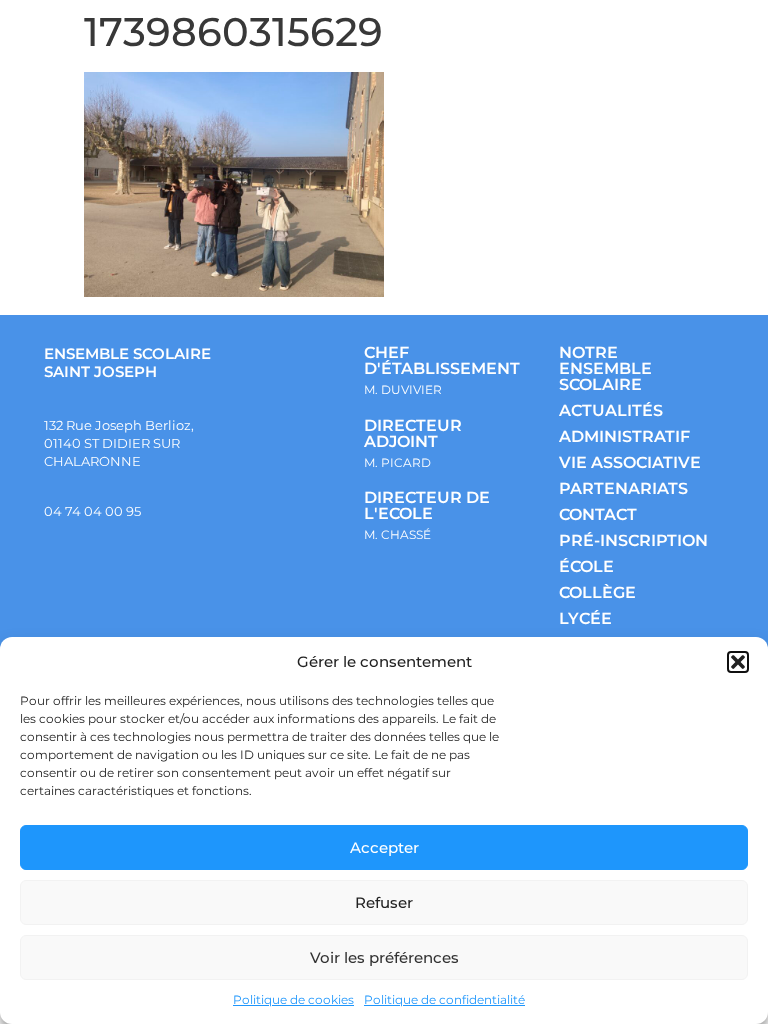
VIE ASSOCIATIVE (630, 462)
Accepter (384, 847)
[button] (738, 662)
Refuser (384, 902)
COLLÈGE (597, 592)
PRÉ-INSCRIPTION (633, 540)
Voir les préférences (384, 957)
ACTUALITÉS (611, 410)
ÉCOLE (586, 566)
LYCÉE (585, 618)
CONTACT (598, 514)
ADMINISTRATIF (624, 436)
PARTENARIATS (623, 488)
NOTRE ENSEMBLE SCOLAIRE (605, 368)
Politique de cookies (293, 999)
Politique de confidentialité (444, 999)
